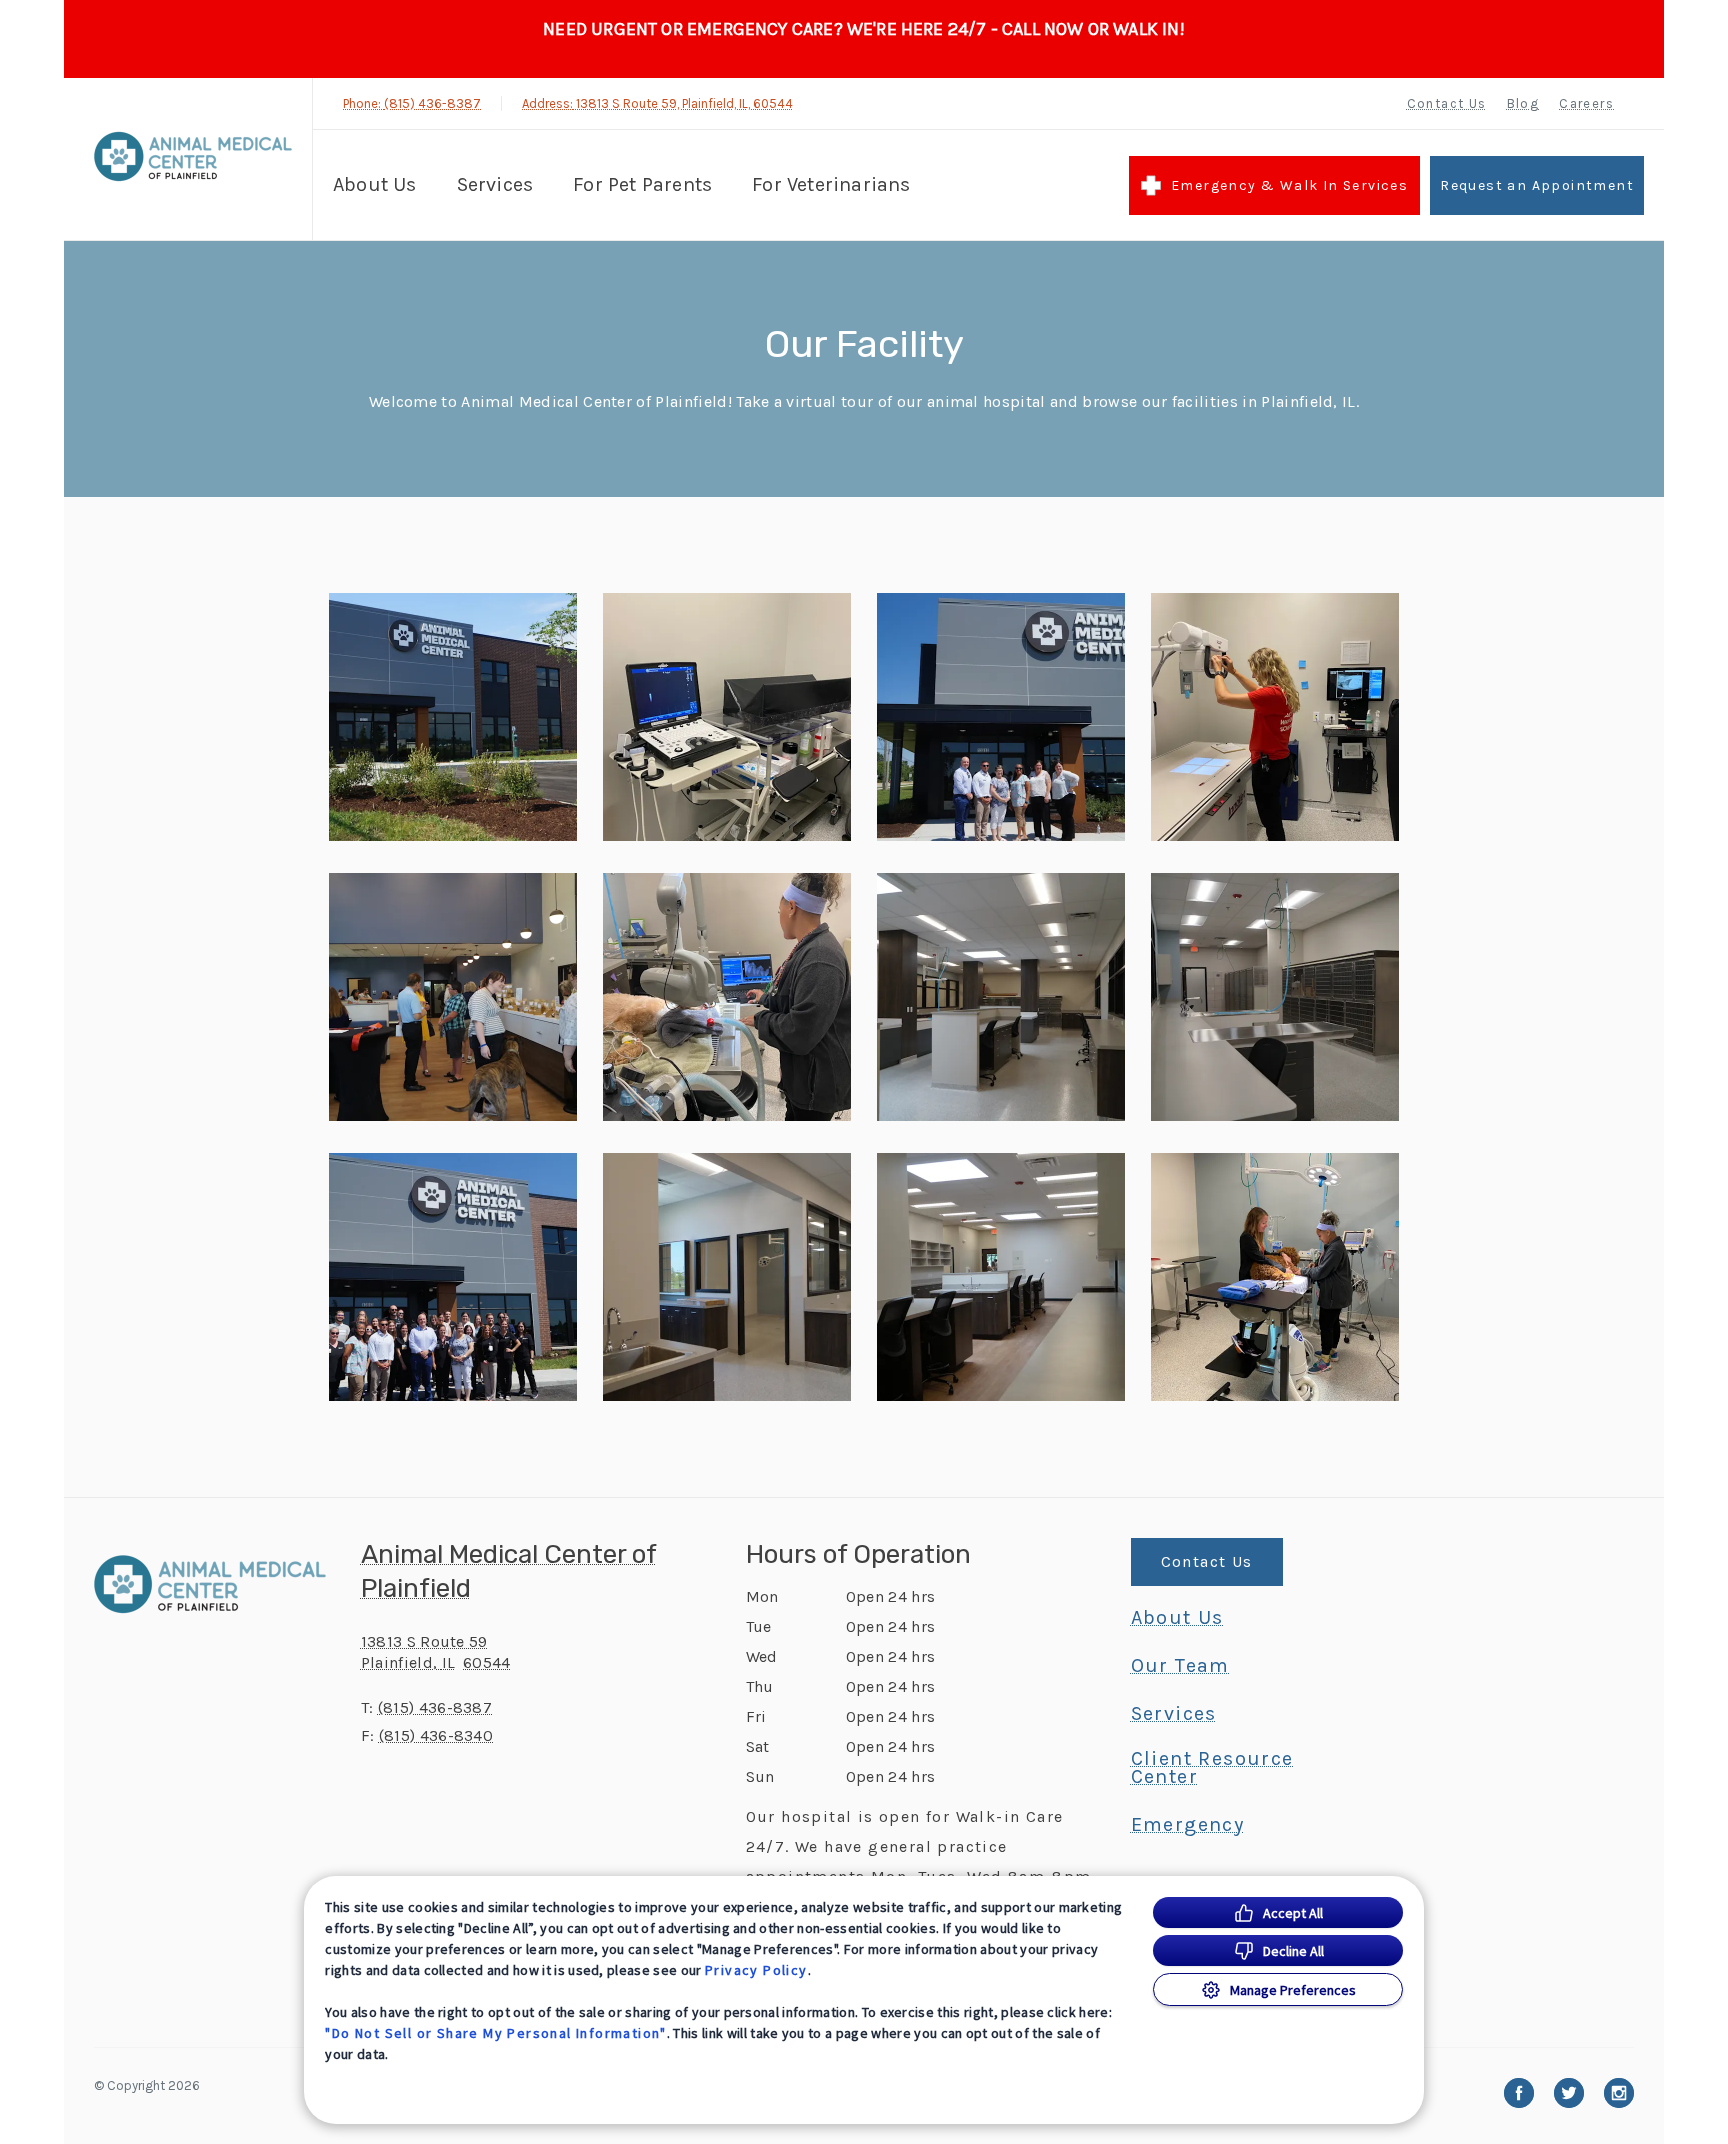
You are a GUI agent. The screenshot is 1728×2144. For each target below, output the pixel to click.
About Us (375, 184)
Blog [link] (1523, 103)
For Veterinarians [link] (831, 184)
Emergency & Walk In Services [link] (1289, 185)
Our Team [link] (1180, 1666)
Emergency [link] (1188, 1825)
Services (495, 184)
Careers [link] (1586, 103)
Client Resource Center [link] (1212, 1768)
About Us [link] (1177, 1618)
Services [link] (1174, 1714)
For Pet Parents (642, 184)
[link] (193, 156)
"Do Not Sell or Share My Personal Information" (495, 2033)
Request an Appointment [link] (1537, 185)
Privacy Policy (756, 1970)
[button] (453, 717)
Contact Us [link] (1447, 103)
